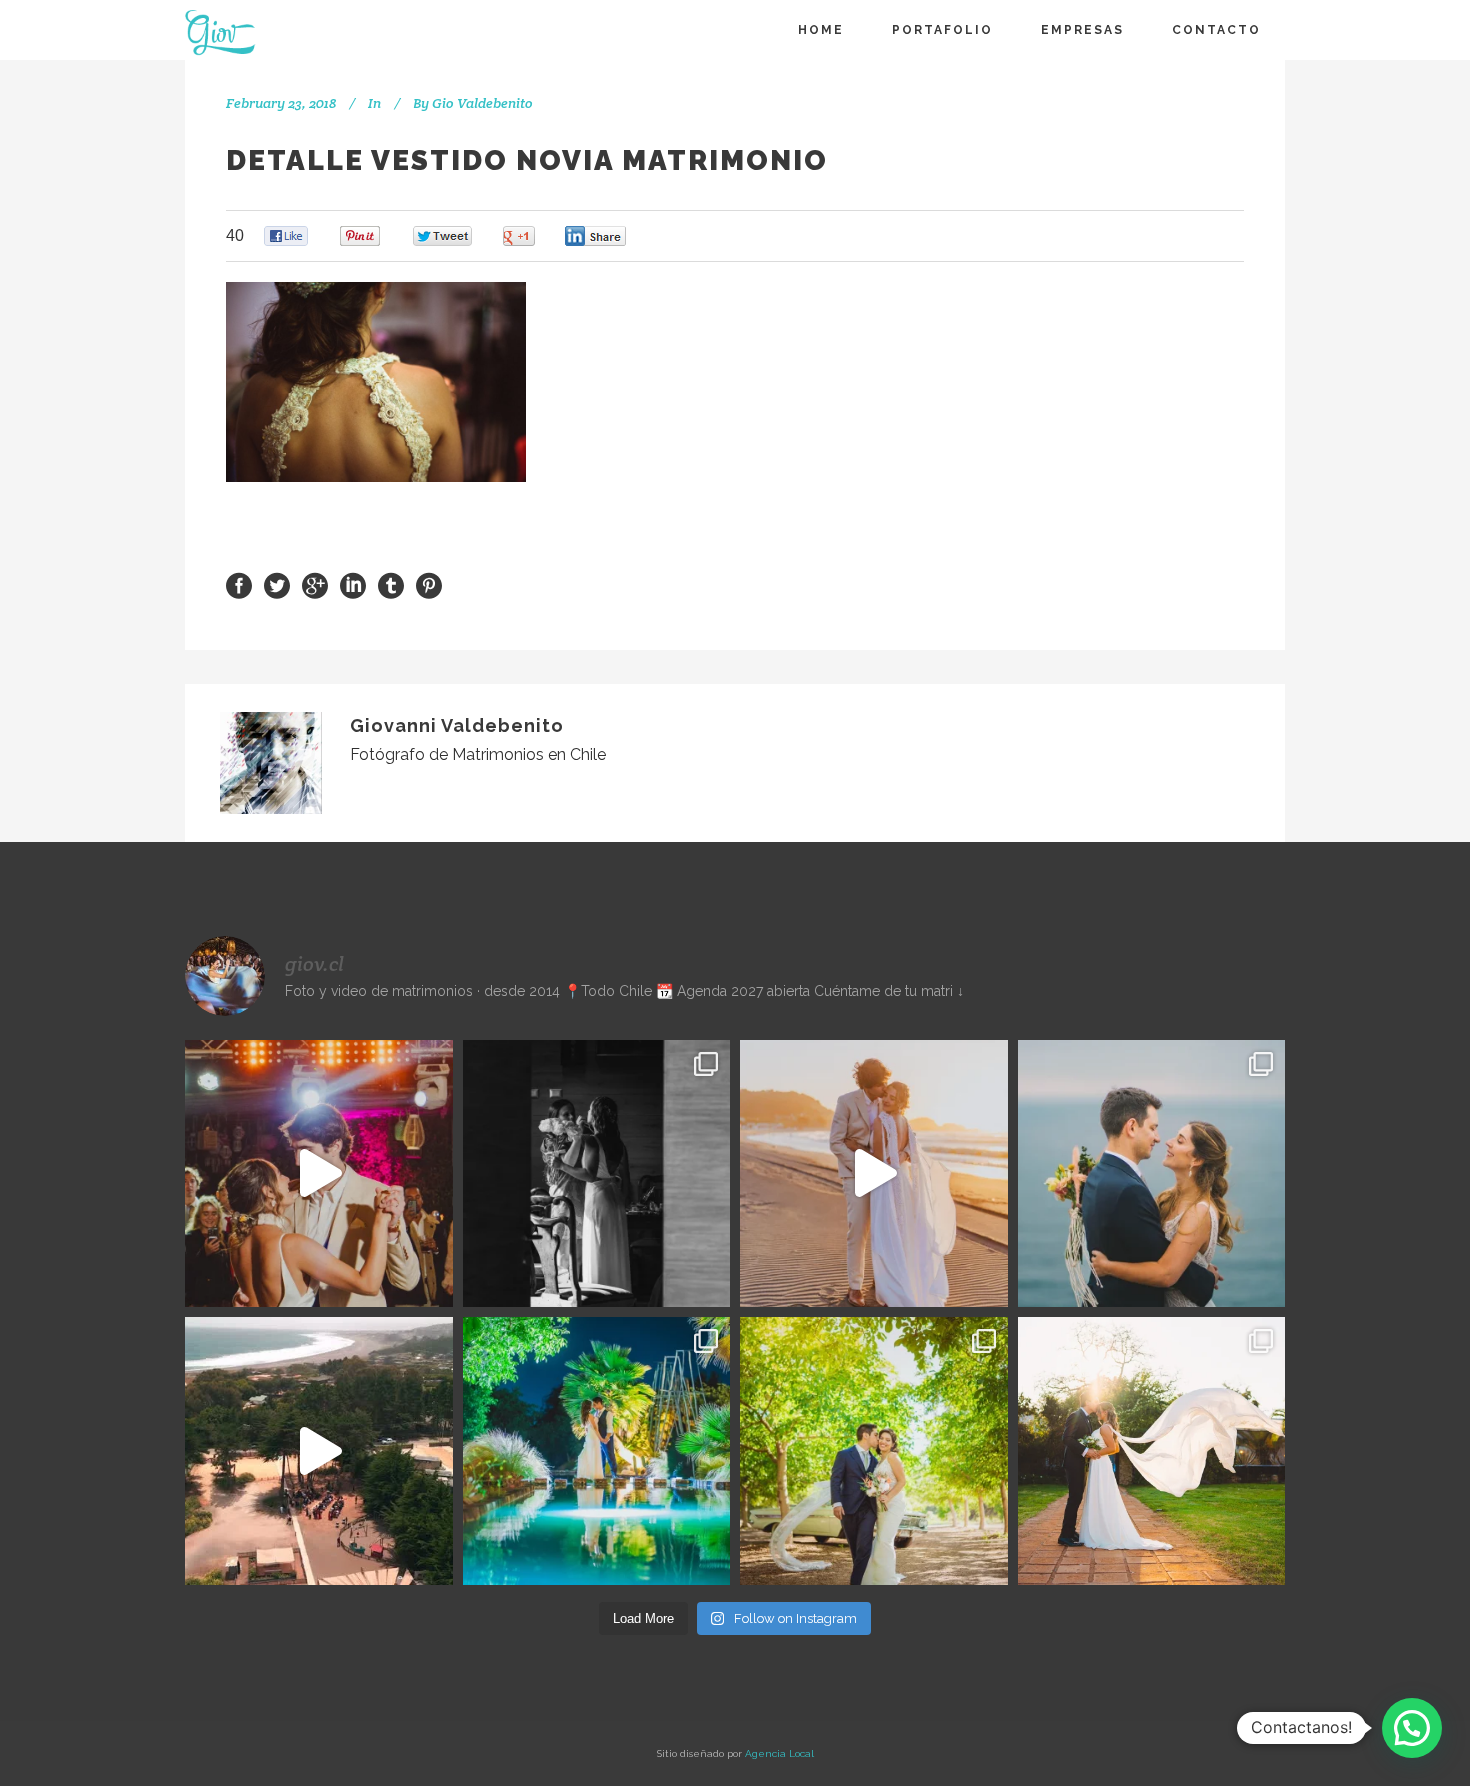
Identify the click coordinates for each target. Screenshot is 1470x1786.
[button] (1412, 1728)
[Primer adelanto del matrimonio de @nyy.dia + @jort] (874, 1451)
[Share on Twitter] (277, 584)
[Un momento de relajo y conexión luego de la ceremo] (874, 1174)
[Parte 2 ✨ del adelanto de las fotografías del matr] (597, 1451)
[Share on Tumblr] (391, 584)
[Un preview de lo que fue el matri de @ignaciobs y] (319, 1451)
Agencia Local (779, 1753)
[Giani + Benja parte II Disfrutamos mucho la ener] (319, 1174)
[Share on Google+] (315, 584)
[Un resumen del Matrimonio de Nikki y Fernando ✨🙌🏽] (1152, 1451)
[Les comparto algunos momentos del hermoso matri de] (1152, 1174)
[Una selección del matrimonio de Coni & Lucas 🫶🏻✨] (597, 1174)
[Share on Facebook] (239, 584)
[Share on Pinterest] (429, 584)
